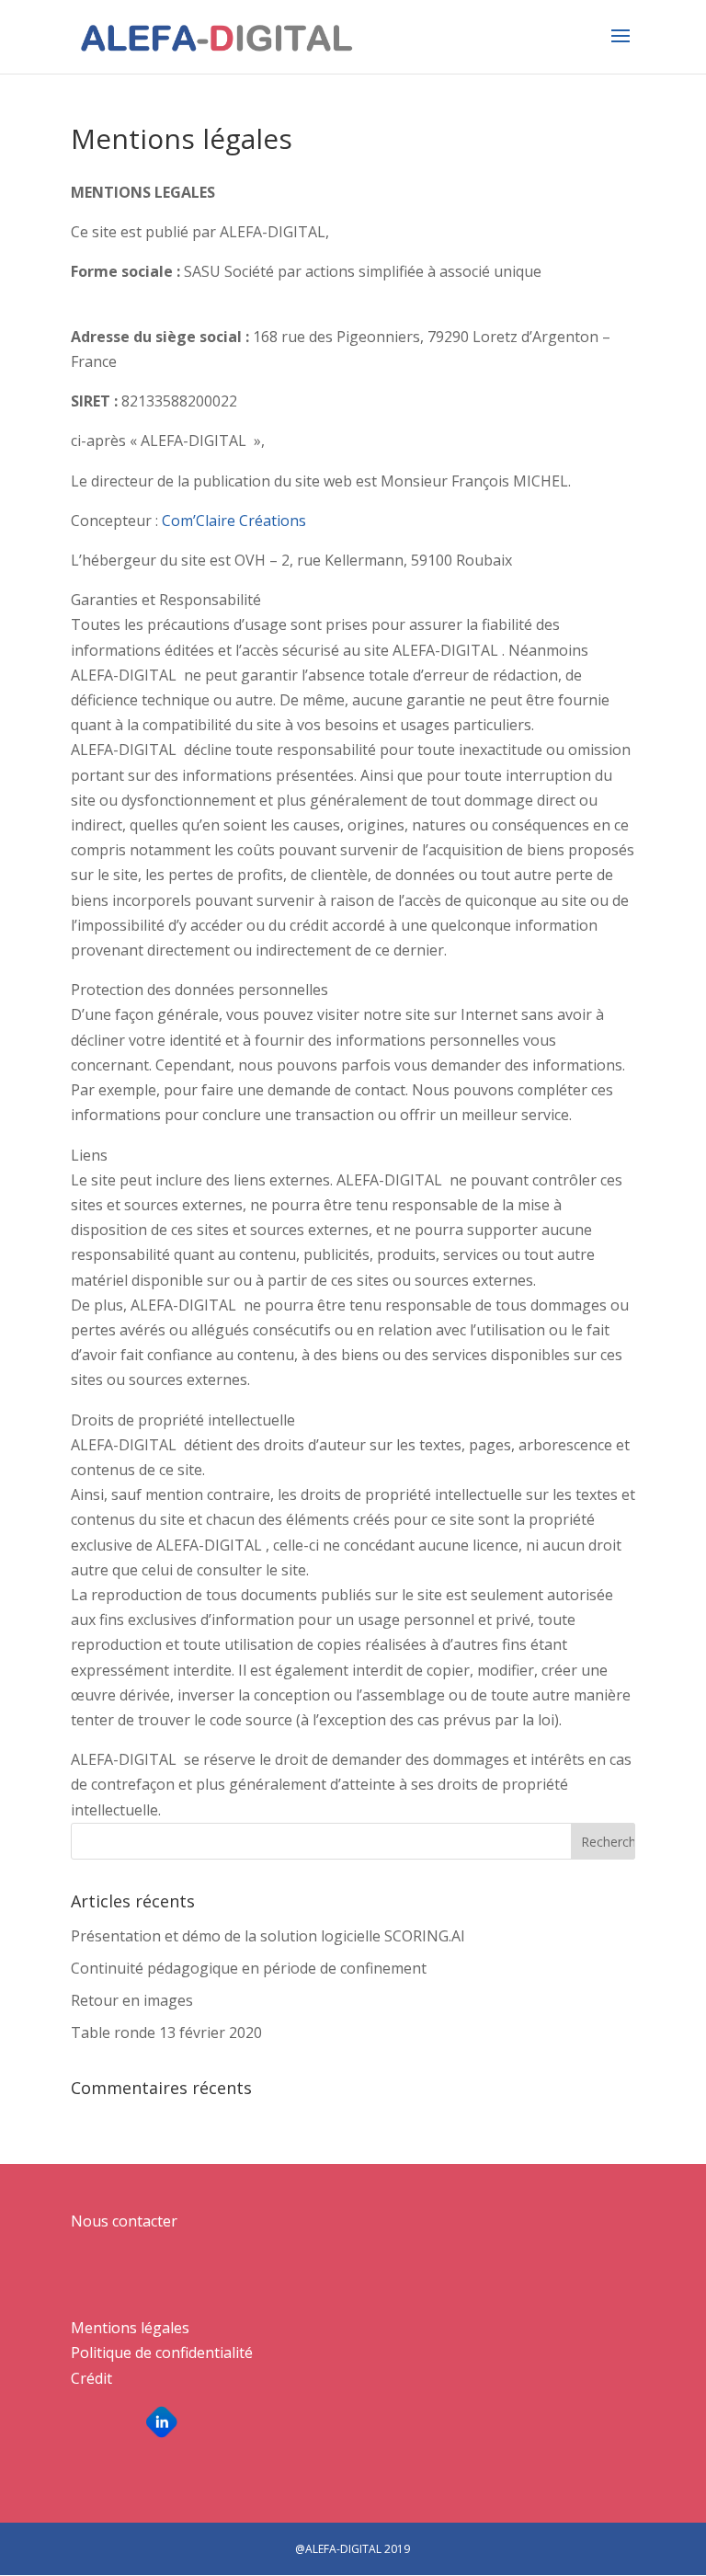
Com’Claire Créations (232, 521)
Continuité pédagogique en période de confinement (249, 1968)
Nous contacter (124, 2221)
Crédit (91, 2378)
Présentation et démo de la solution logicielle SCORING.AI (268, 1936)
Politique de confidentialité (162, 2353)
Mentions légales (130, 2328)
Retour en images (132, 2000)
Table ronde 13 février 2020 (166, 2032)
